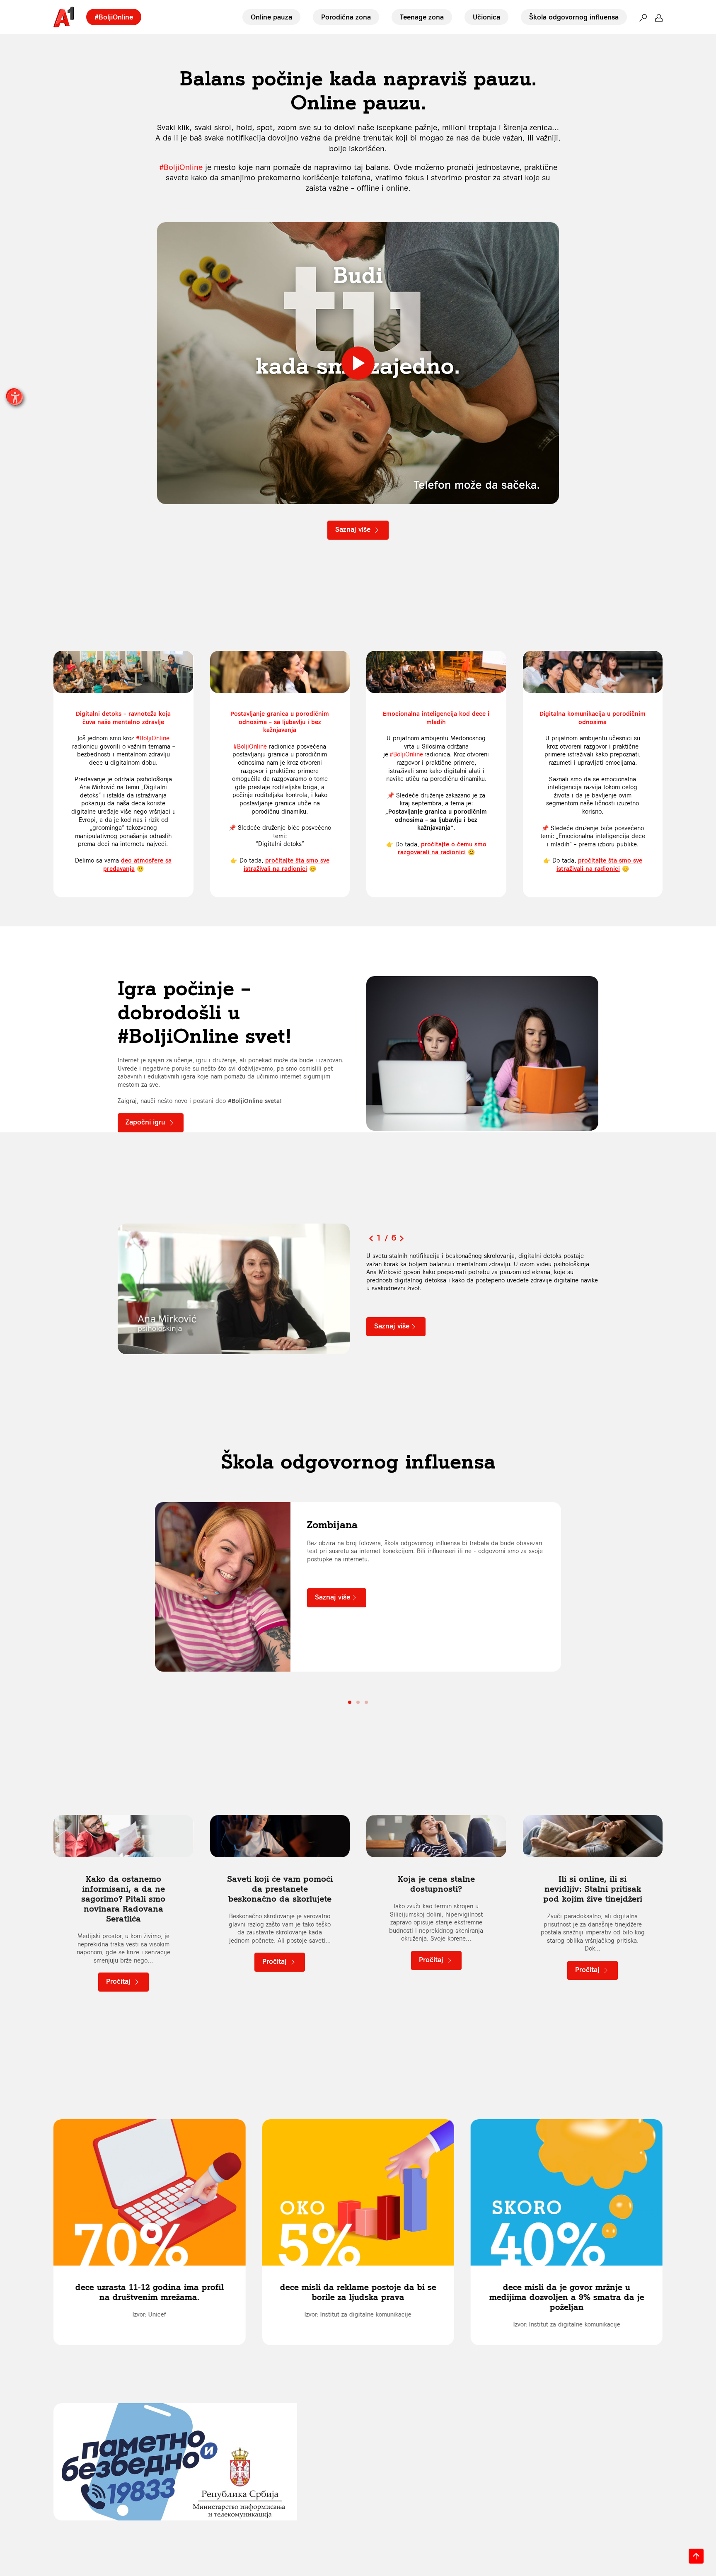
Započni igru (146, 1122)
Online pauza (271, 17)
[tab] (350, 1702)
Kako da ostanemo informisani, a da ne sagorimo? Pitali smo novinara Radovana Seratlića (123, 1899)
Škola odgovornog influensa (574, 17)
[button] (643, 17)
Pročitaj (119, 1982)
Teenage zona (422, 17)
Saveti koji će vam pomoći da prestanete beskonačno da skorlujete (280, 1889)
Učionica (486, 17)
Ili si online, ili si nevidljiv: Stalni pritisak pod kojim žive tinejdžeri (593, 1889)
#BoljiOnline (114, 17)
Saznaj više (354, 530)
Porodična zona (346, 17)
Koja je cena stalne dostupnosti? (436, 1884)
